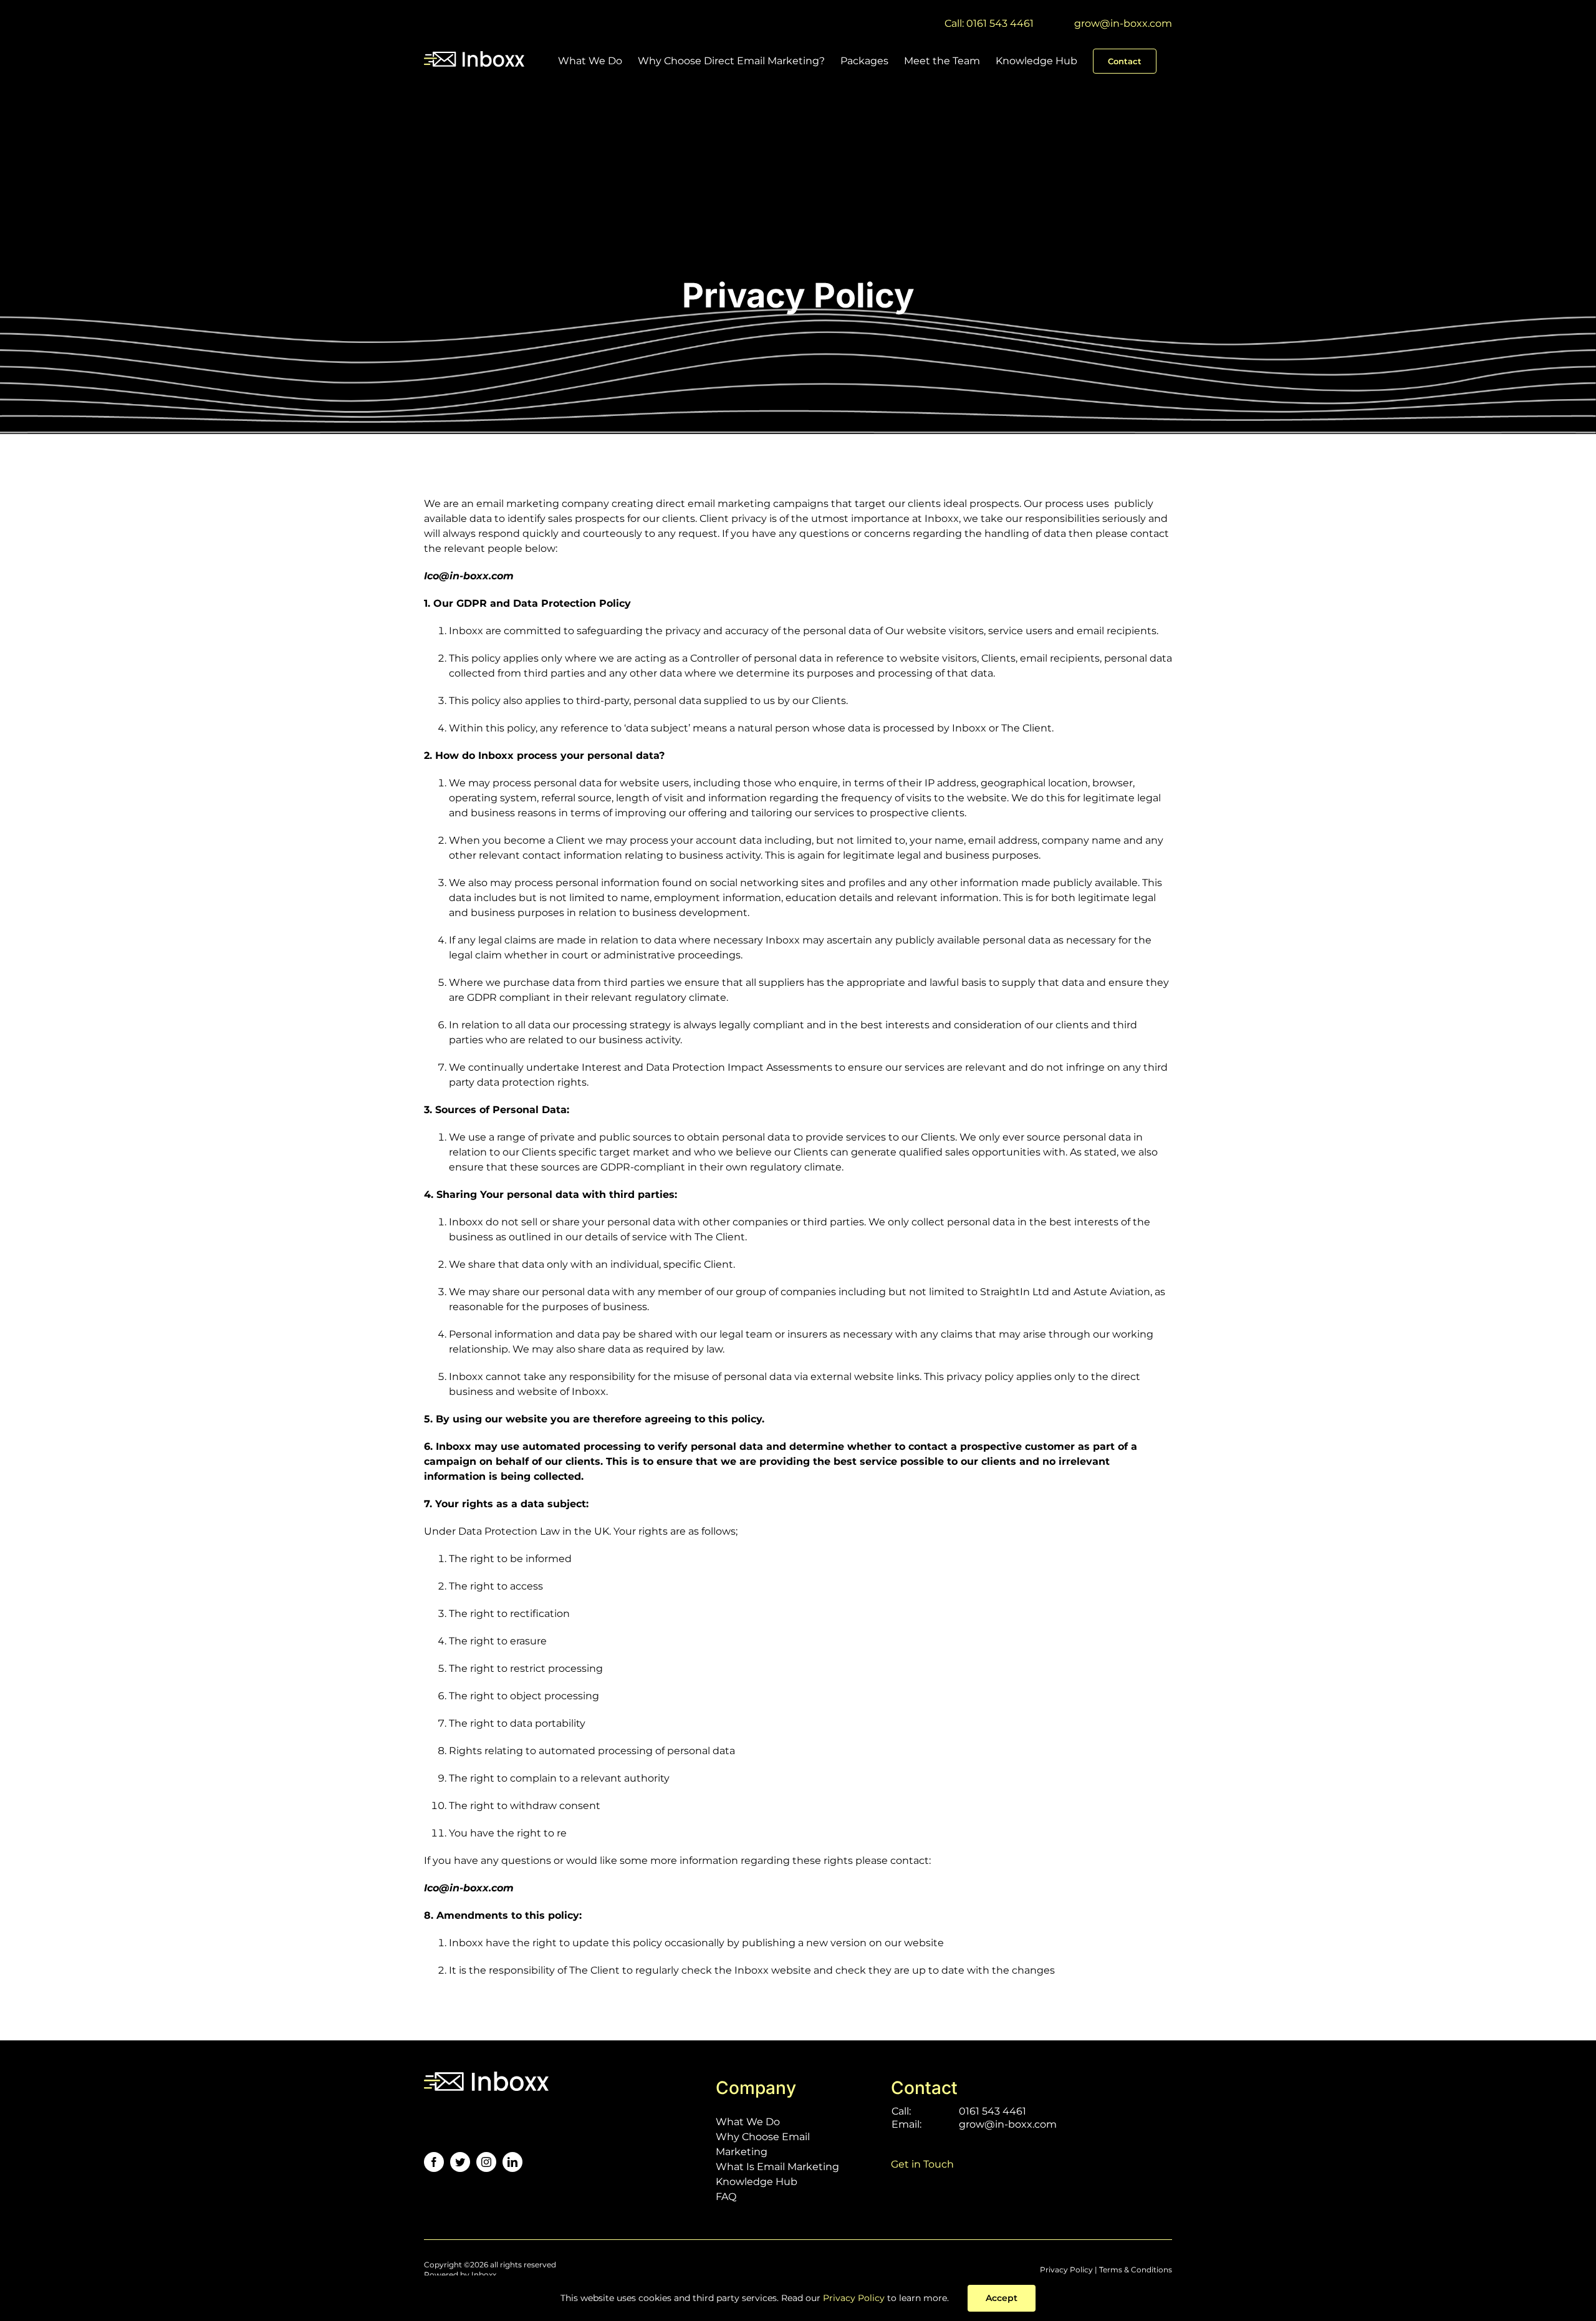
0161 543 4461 (993, 2111)
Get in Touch (922, 2164)
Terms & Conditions (1136, 2270)
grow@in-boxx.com (1123, 23)
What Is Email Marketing (777, 2167)
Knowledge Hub (757, 2182)
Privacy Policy (1066, 2270)
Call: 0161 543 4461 (989, 23)
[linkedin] (512, 2162)
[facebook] (434, 2162)
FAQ (726, 2197)
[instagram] (486, 2162)
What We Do (748, 2122)
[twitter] (460, 2162)
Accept (1002, 2298)
